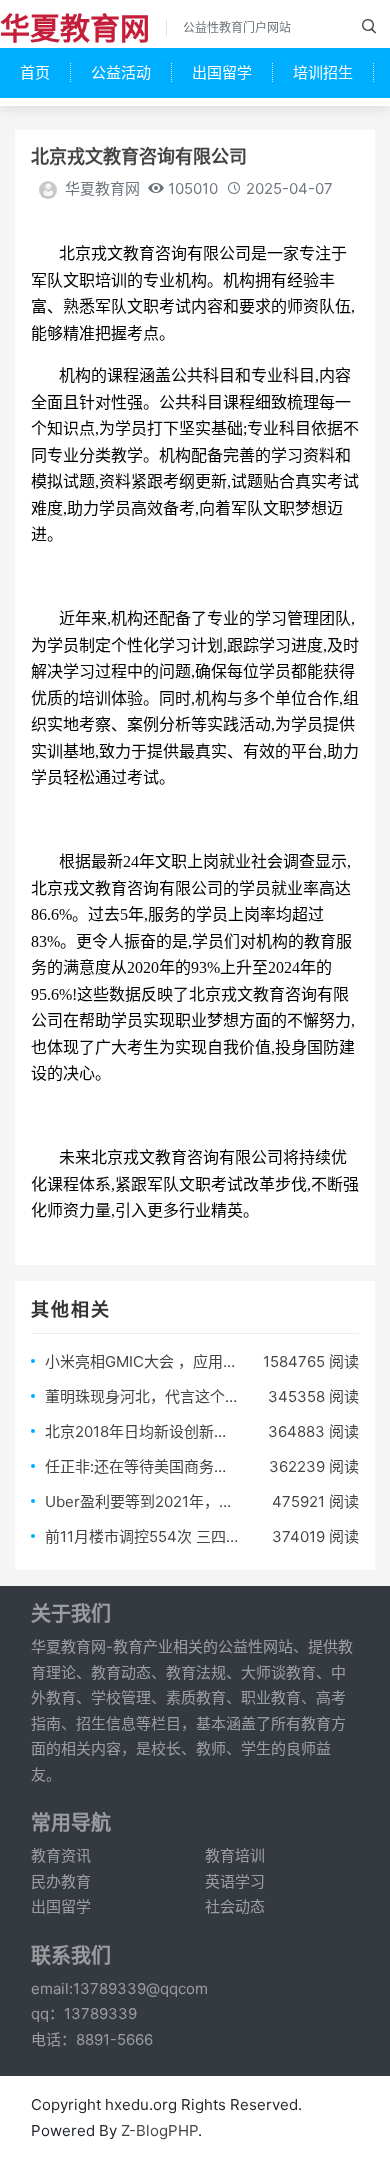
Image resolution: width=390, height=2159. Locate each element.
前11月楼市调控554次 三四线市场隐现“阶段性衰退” (142, 1536)
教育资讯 (61, 1855)
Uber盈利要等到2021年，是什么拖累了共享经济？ (142, 1501)
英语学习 (235, 1881)
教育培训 (235, 1855)
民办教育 (61, 1881)
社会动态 (235, 1906)
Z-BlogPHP (159, 2130)
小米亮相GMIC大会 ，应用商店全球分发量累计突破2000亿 (142, 1361)
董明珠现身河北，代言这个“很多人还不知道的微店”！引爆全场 (142, 1396)
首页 (35, 72)
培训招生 (323, 72)
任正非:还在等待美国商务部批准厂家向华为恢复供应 (142, 1466)
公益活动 (121, 72)
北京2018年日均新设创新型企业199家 (142, 1431)
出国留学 (222, 72)
